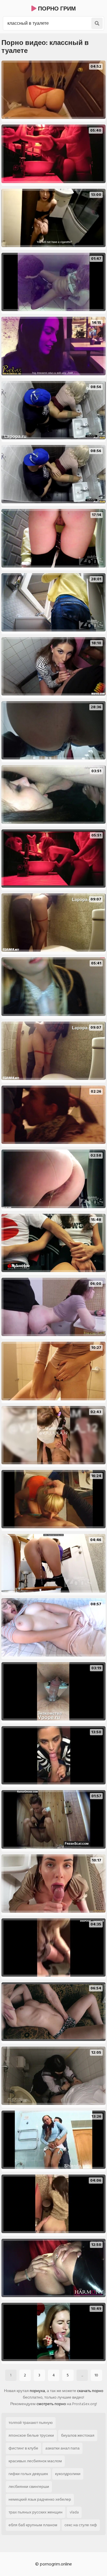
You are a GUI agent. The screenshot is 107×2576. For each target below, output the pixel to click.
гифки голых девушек (28, 2474)
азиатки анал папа (62, 2448)
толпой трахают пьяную (31, 2423)
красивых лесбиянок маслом (35, 2461)
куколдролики (68, 2474)
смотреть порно (51, 2404)
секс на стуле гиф (81, 2525)
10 (96, 2375)
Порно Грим (56, 9)
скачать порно (90, 2391)
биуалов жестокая (78, 2435)
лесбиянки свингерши (29, 2487)
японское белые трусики (31, 2435)
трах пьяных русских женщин (36, 2512)
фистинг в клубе (23, 2448)
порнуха (37, 2391)
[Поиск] (97, 23)
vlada (74, 2512)
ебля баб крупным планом (33, 2525)
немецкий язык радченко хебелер (40, 2499)
